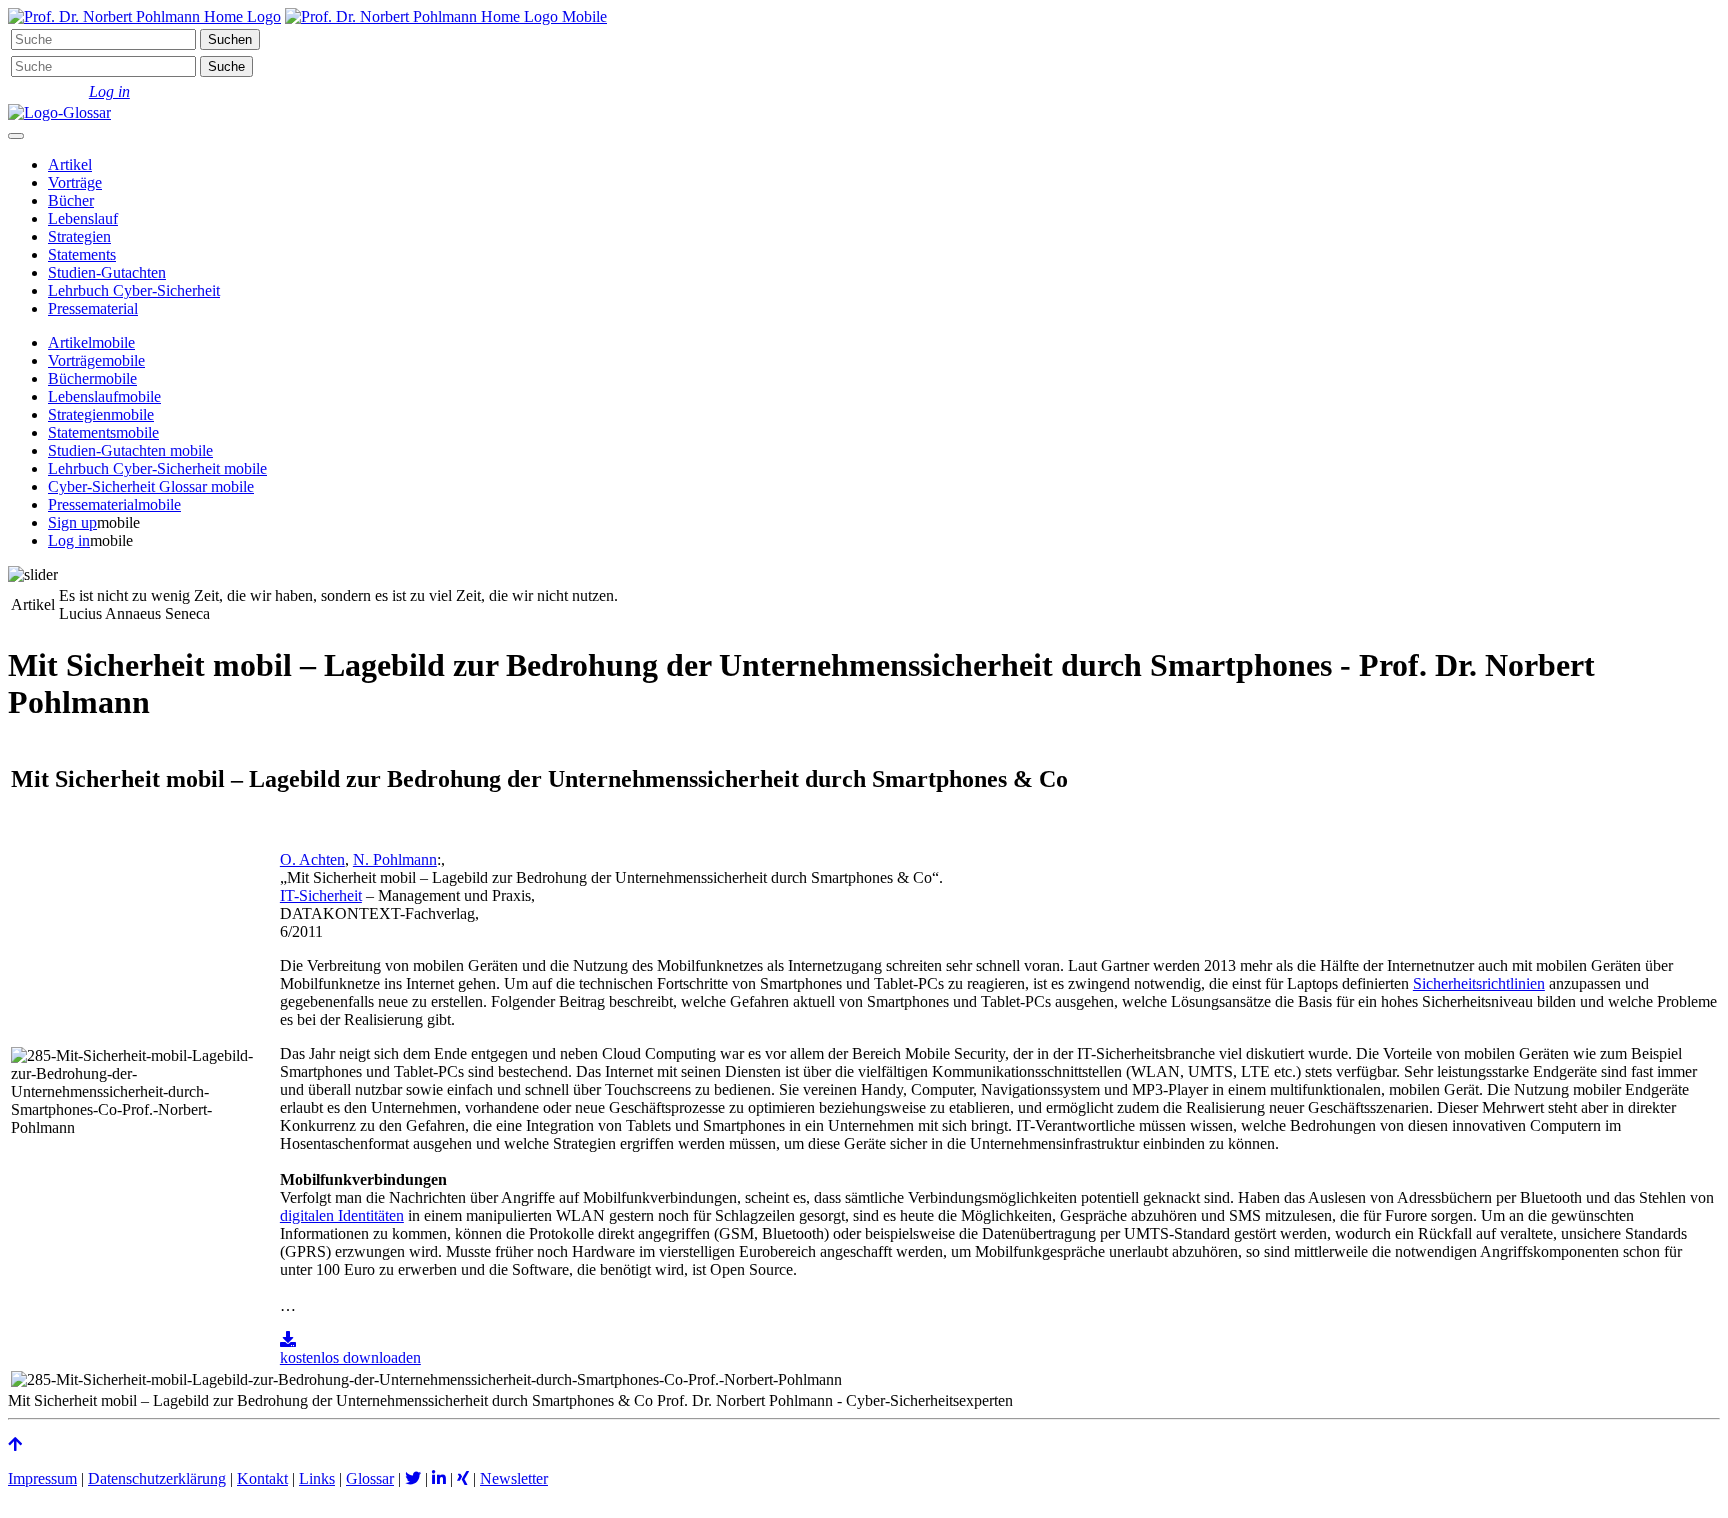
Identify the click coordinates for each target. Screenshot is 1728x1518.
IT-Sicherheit (321, 895)
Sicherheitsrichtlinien (1479, 983)
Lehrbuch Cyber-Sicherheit (134, 290)
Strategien (79, 236)
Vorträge (75, 182)
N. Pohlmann (395, 859)
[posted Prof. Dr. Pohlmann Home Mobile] (446, 16)
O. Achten (312, 859)
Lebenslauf (83, 218)
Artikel (70, 164)
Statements (82, 254)
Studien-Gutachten (107, 272)
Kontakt (262, 1478)
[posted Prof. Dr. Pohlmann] (144, 16)
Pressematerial (93, 308)
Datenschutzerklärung (157, 1478)
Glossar (370, 1478)
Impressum (42, 1478)
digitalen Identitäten (342, 1215)
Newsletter (514, 1478)
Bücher (71, 200)
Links (317, 1478)
